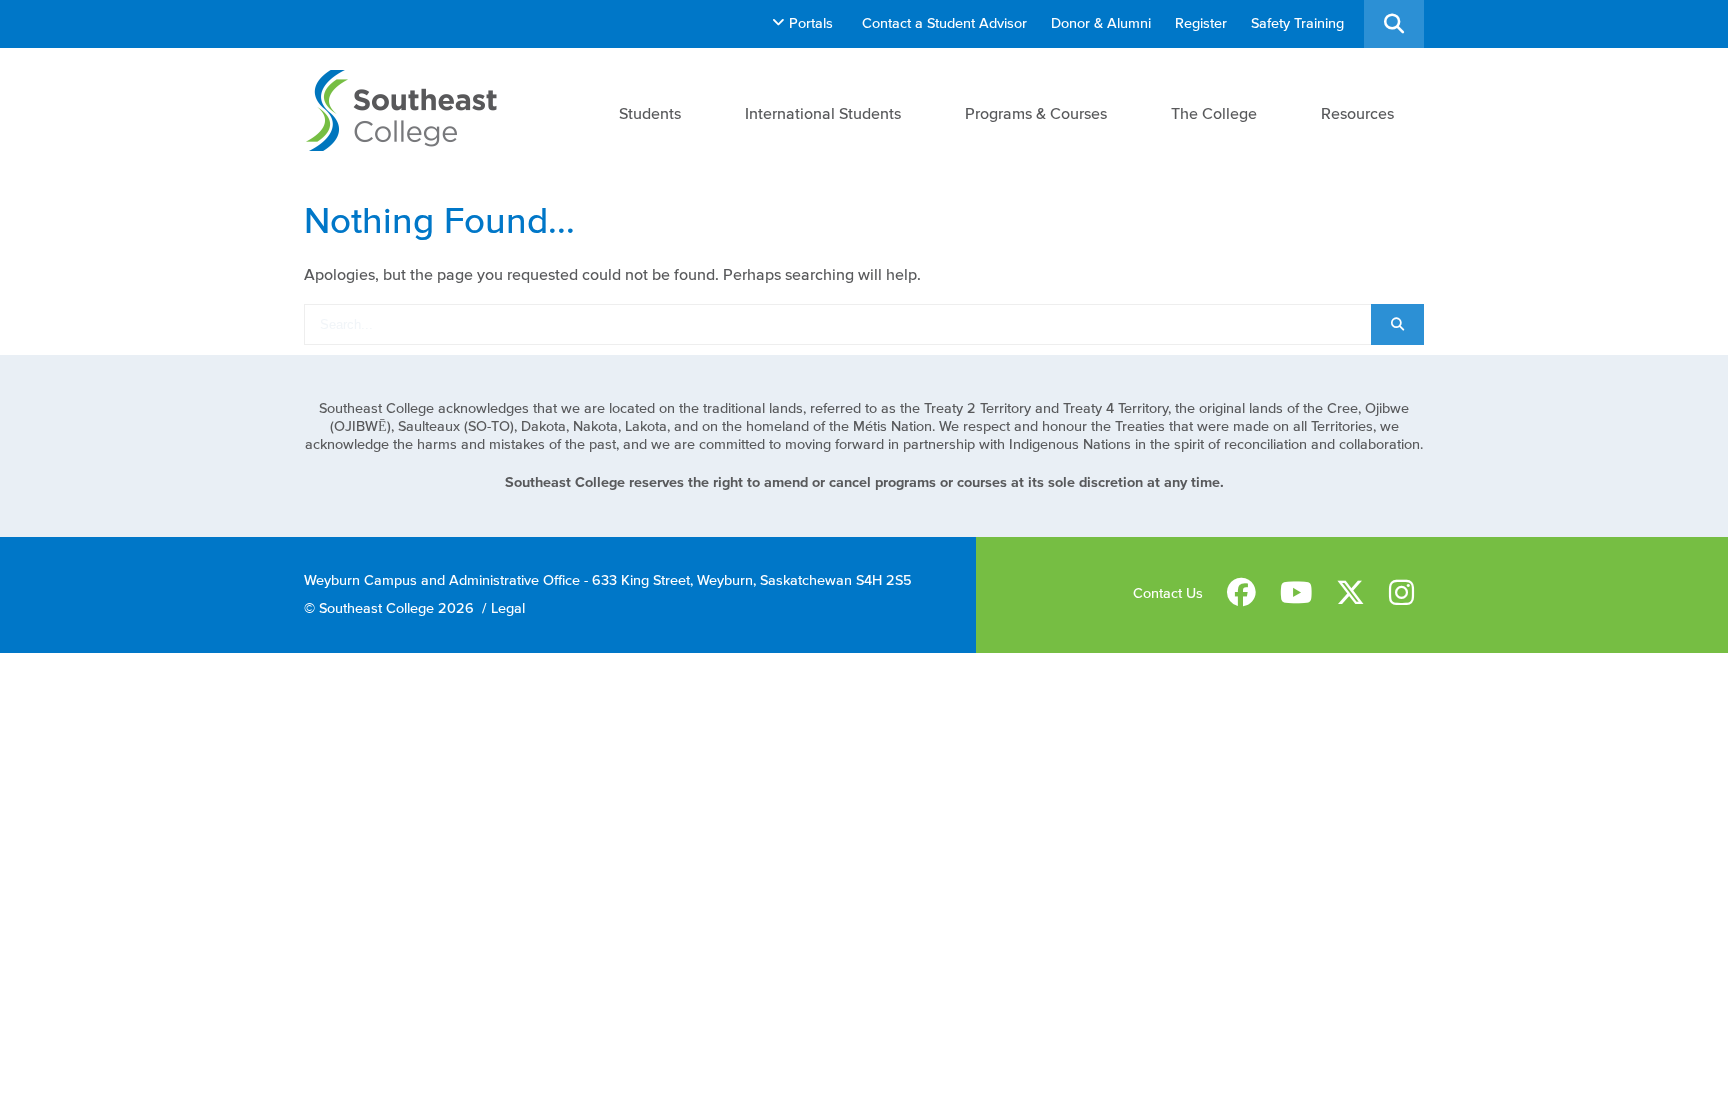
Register (1201, 23)
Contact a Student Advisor (944, 23)
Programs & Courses (1036, 113)
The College (1214, 113)
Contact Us (1168, 593)
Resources (1357, 113)
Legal (508, 608)
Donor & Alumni (1101, 23)
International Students (823, 113)
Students (650, 113)
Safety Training (1297, 23)
